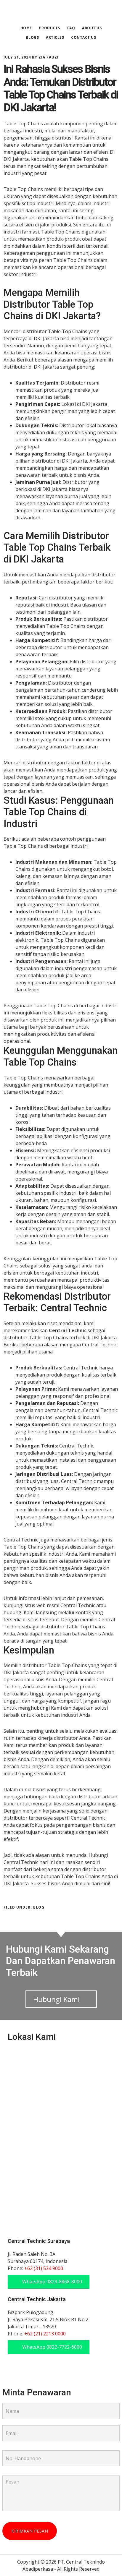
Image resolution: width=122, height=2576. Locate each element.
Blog (39, 1907)
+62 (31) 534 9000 (44, 2268)
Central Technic (61, 13)
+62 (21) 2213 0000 (45, 2334)
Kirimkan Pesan (30, 2531)
